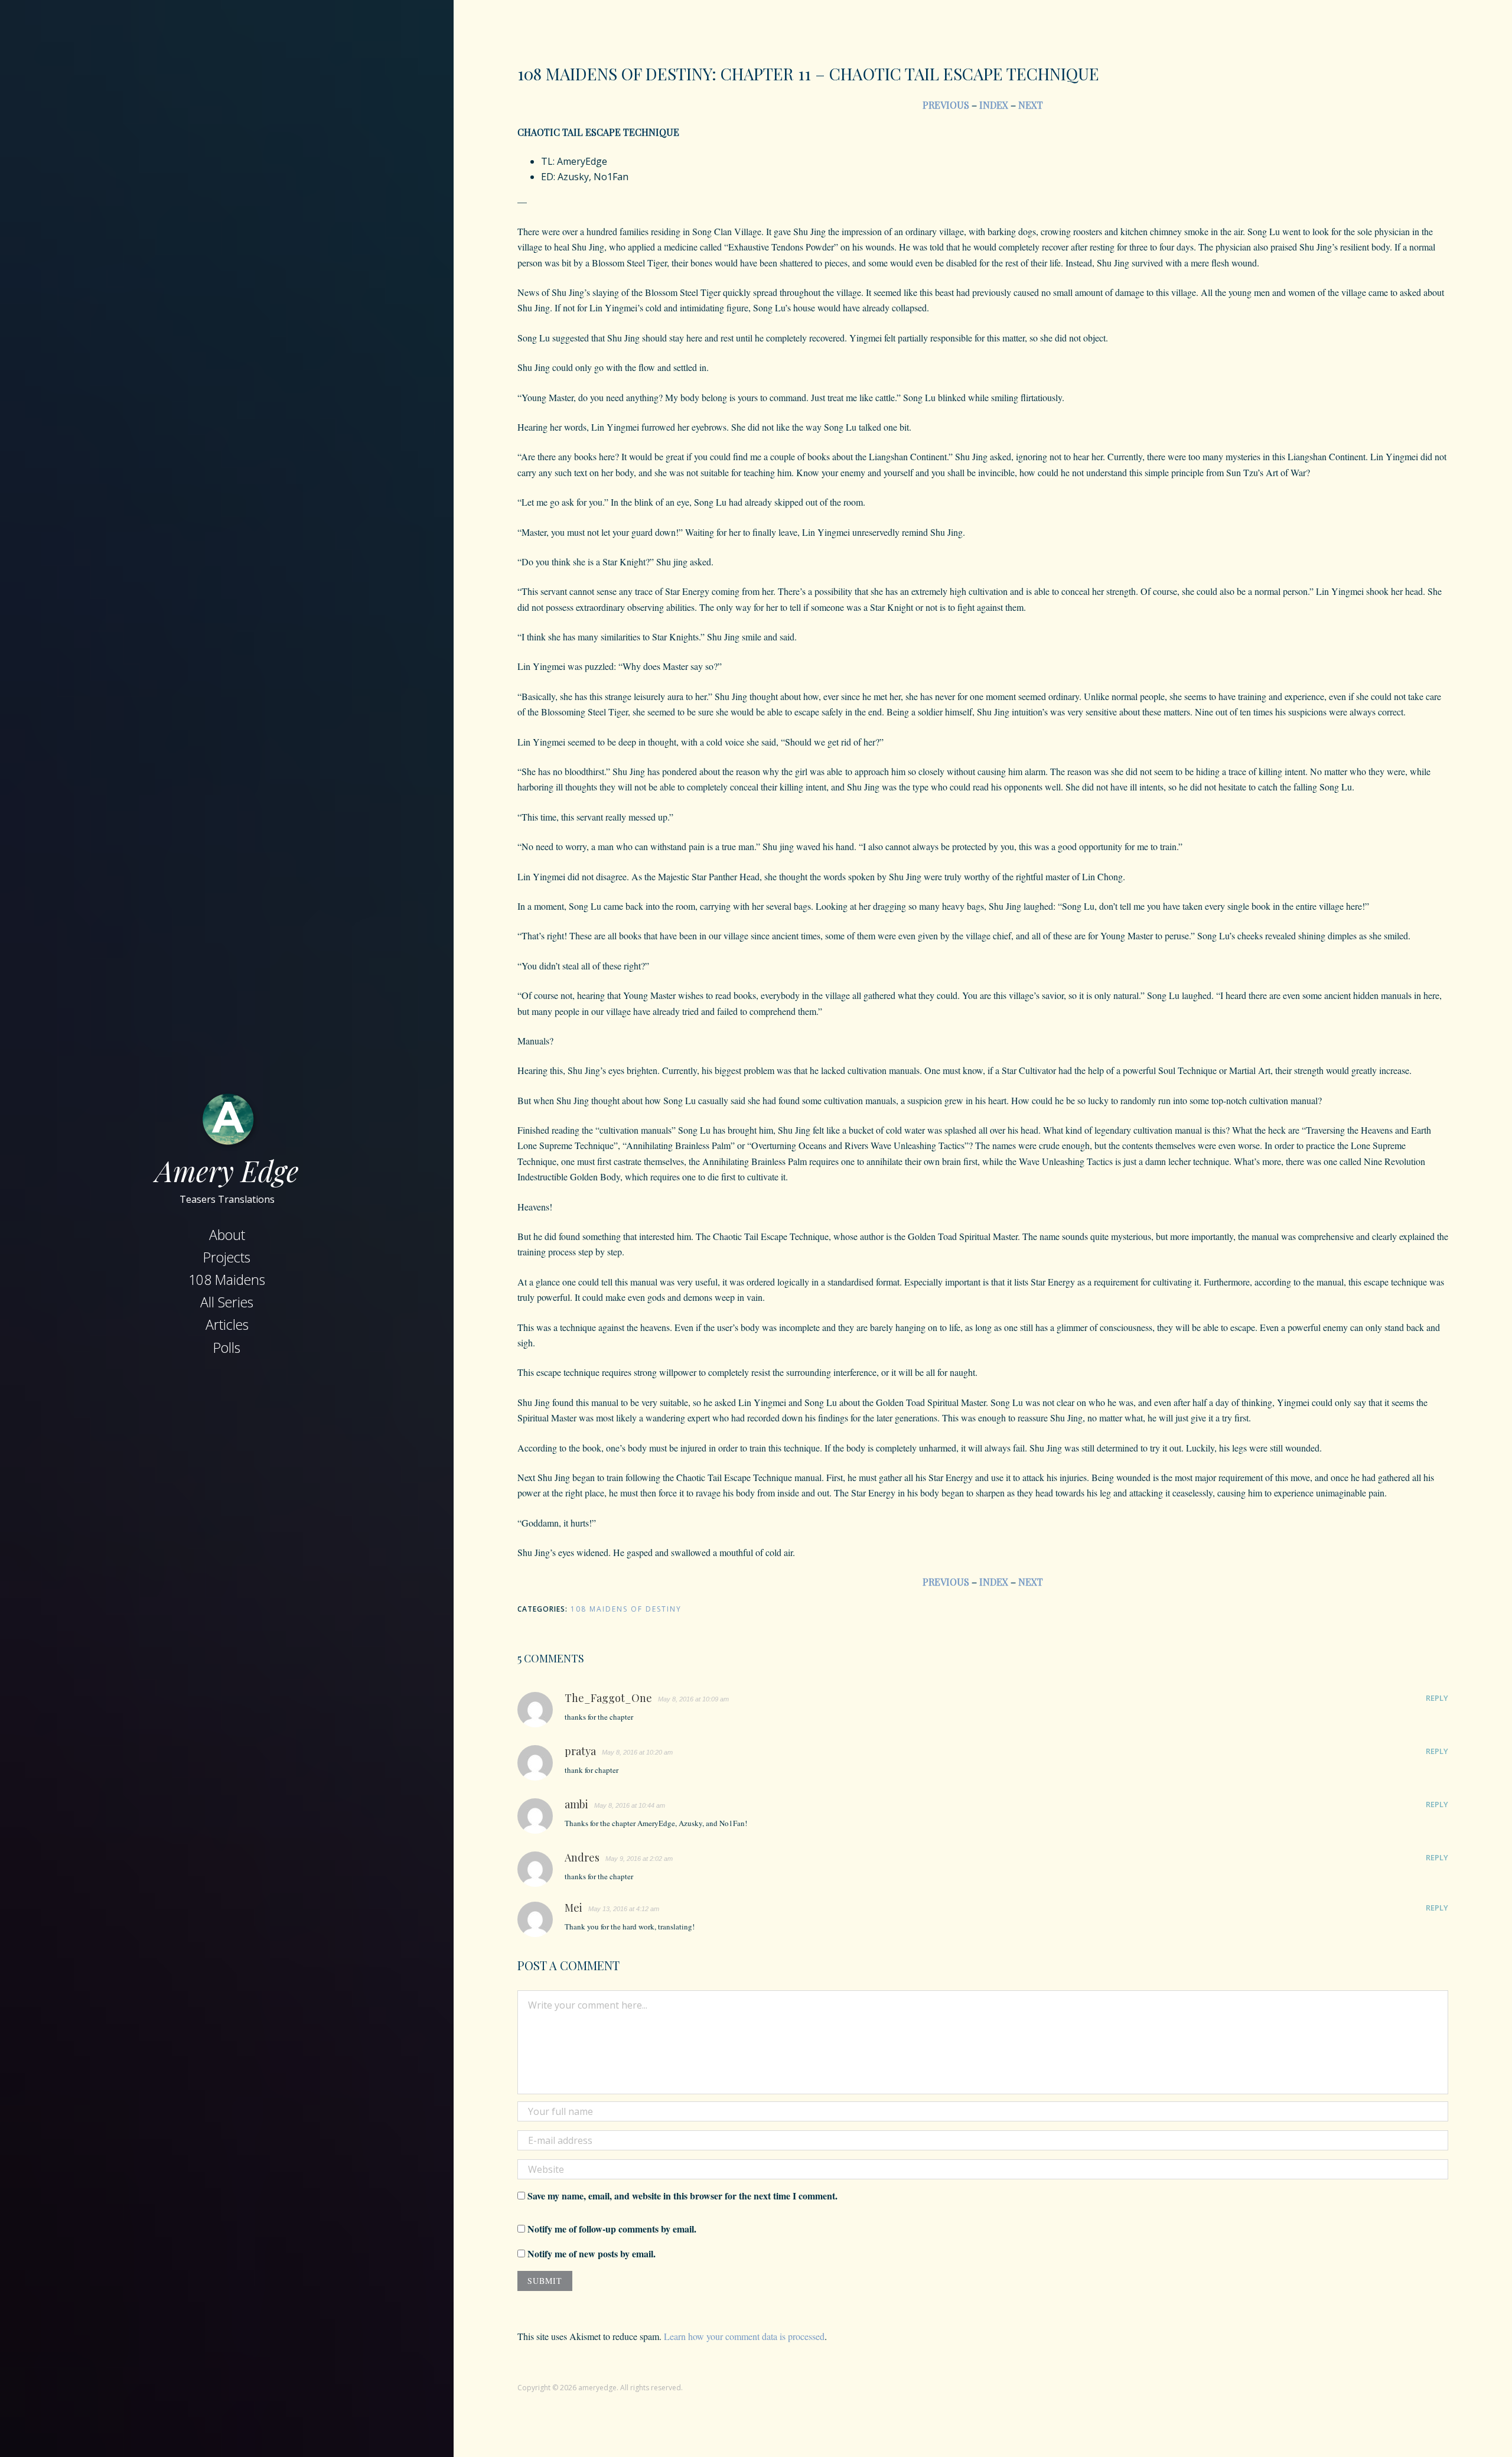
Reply (1437, 1698)
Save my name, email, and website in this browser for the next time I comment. (682, 2196)
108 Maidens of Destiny (626, 1609)
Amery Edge (227, 1170)
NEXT (1031, 105)
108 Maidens (227, 1280)
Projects (227, 1257)
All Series (227, 1302)
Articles (227, 1324)
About (227, 1235)
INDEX (994, 105)
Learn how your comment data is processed (744, 2336)
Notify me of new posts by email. (592, 2253)
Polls (227, 1348)
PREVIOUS (947, 105)
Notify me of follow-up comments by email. (612, 2229)
